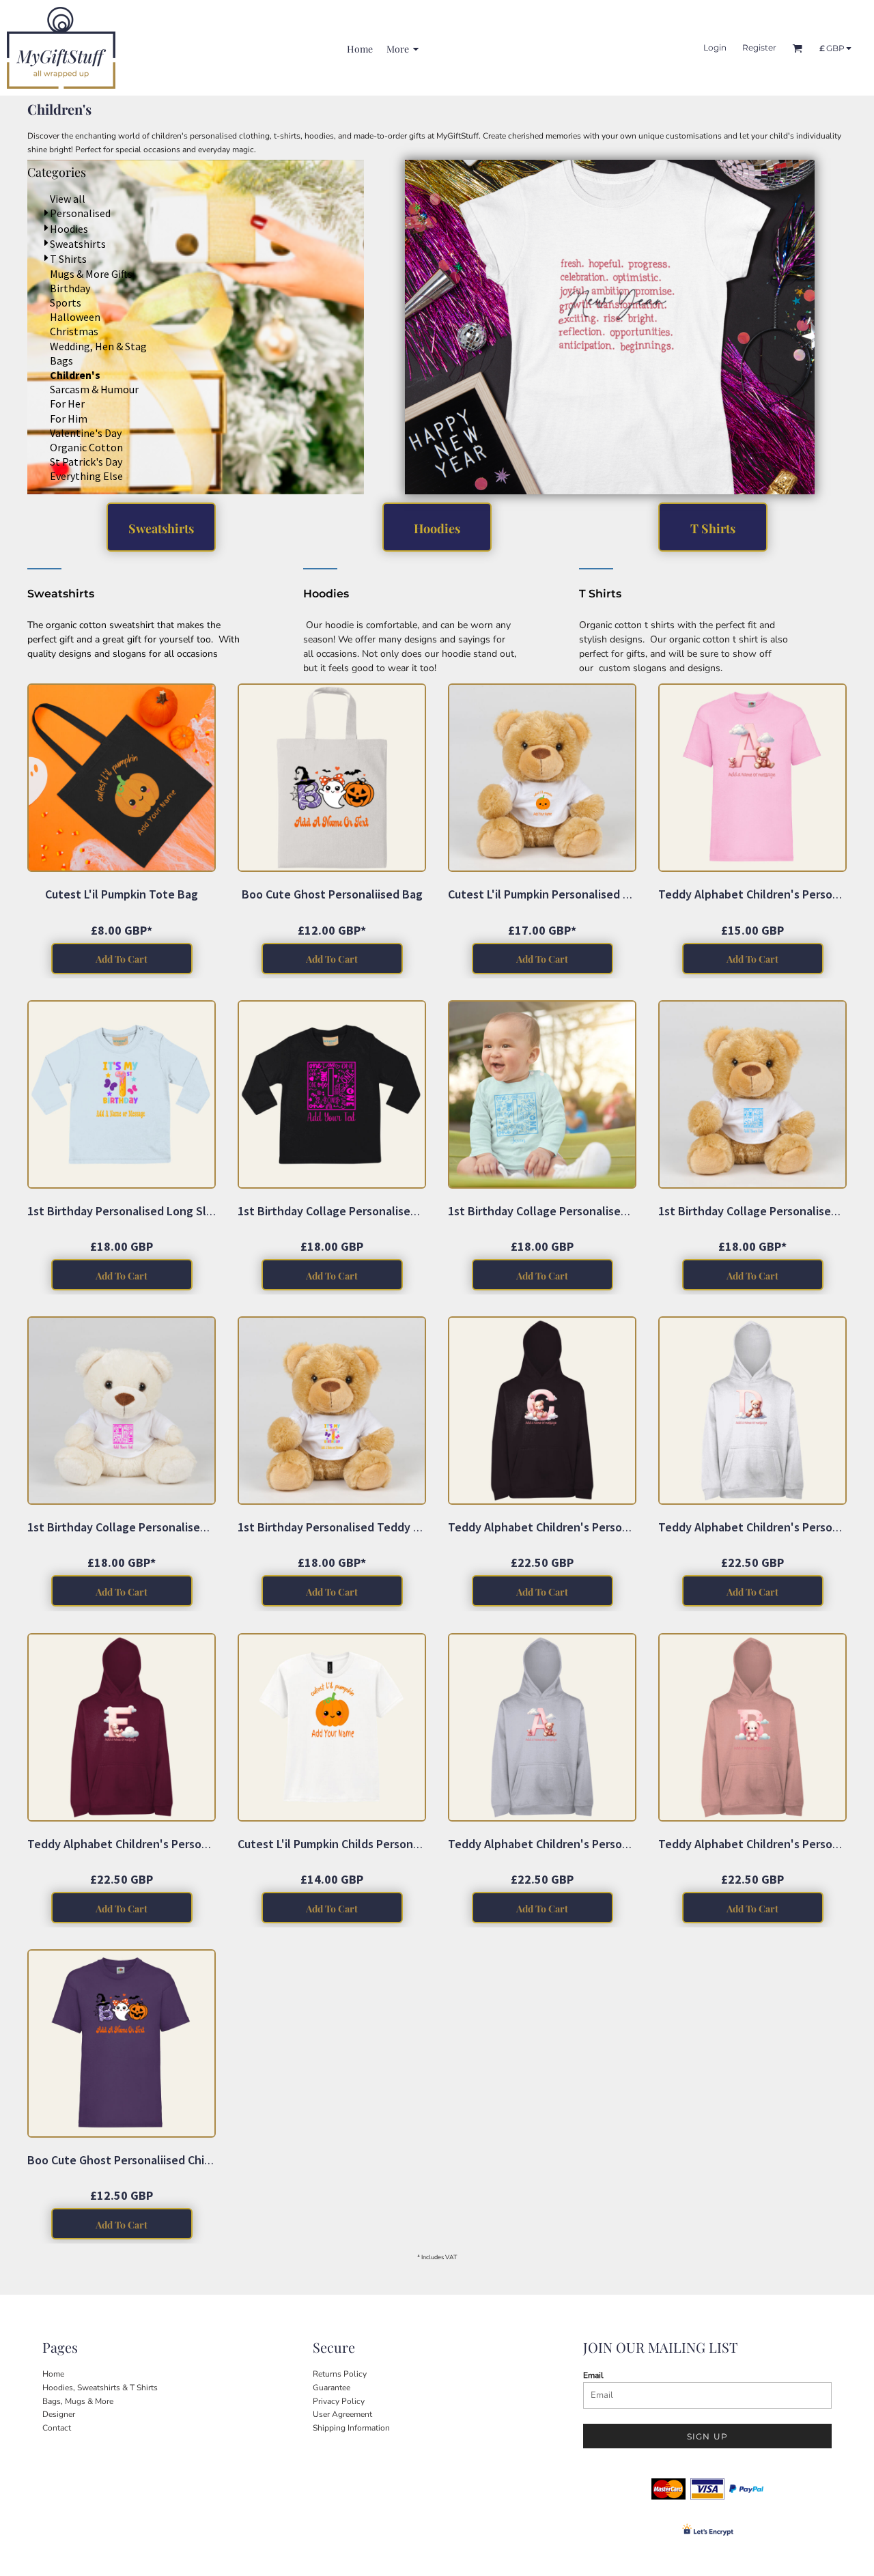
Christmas (74, 331)
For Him (69, 419)
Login (715, 47)
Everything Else (86, 476)
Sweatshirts (78, 244)
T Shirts (68, 259)
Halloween (75, 317)
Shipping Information (351, 2428)
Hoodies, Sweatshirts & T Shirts (100, 2388)
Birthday (70, 288)
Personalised (80, 213)
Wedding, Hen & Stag (98, 346)
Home (53, 2374)
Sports (66, 302)
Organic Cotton (86, 447)
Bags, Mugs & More (78, 2401)
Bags (61, 360)
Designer (59, 2414)
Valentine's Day (86, 433)
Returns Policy (340, 2374)
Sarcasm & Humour (94, 389)
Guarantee (332, 2388)
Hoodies (69, 229)
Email (593, 2375)
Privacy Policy (339, 2401)
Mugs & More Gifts (91, 274)
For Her (67, 404)
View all (68, 199)
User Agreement (342, 2414)
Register (759, 47)
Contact (57, 2428)
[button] (610, 327)
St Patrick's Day (86, 462)
